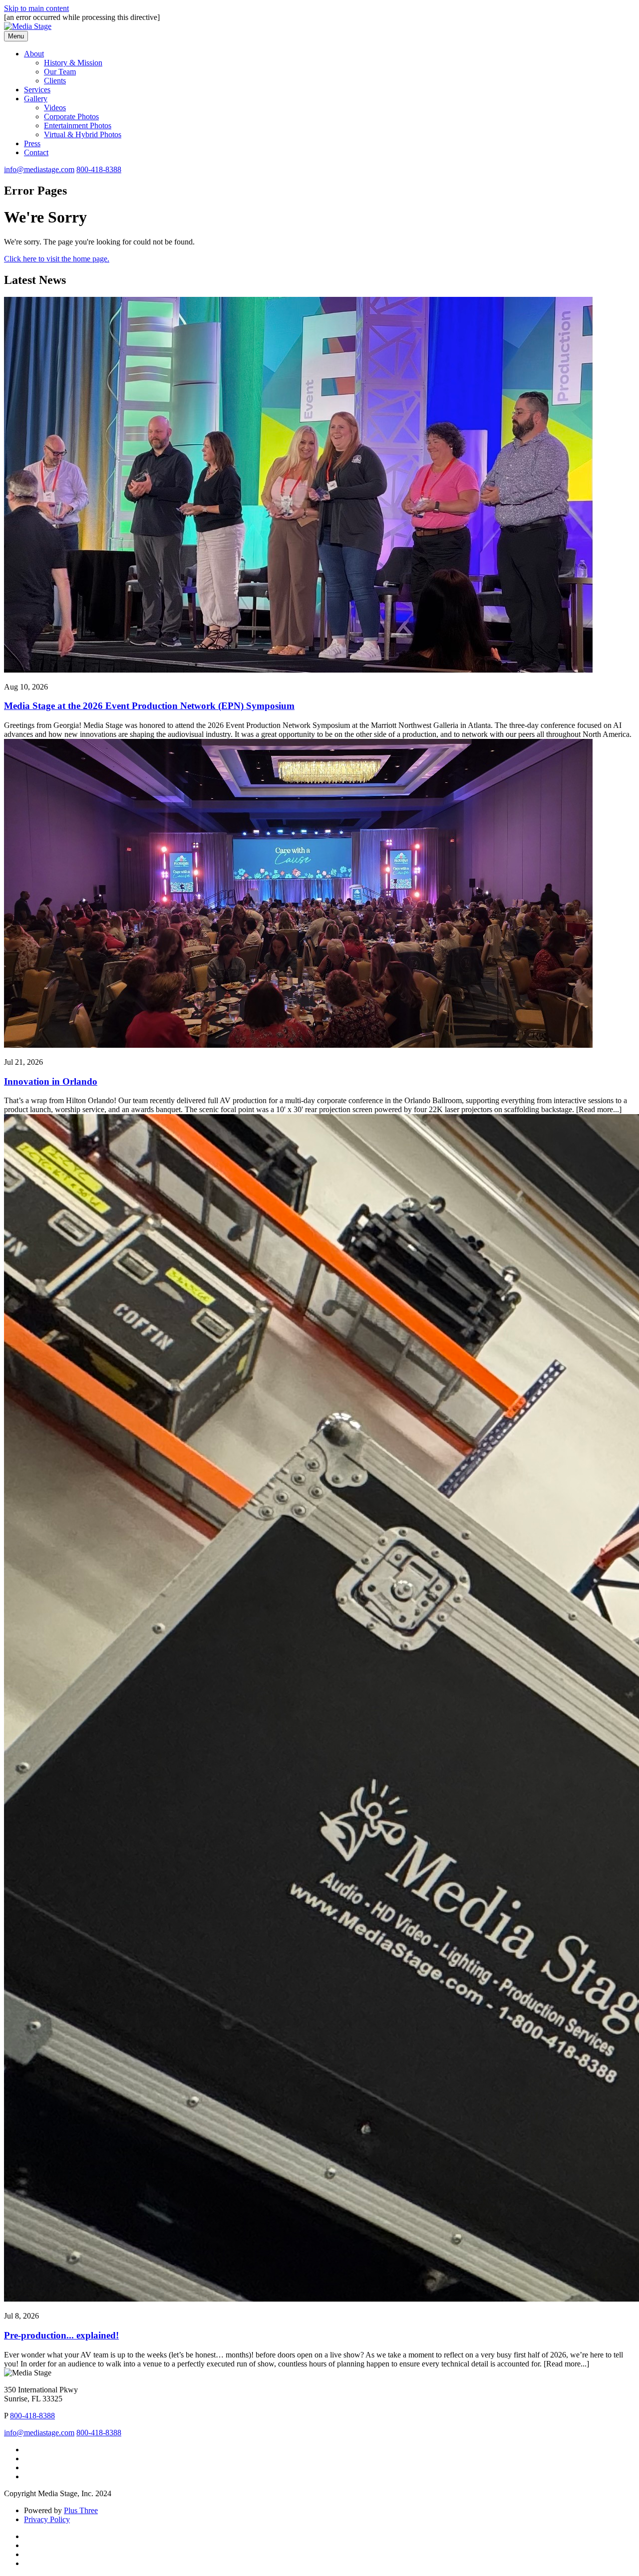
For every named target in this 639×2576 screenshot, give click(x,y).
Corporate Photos (71, 117)
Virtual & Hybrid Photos (83, 134)
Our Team (60, 72)
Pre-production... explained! (61, 2335)
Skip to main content (36, 8)
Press (32, 143)
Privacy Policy (47, 2519)
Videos (55, 108)
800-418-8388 (99, 169)
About (34, 54)
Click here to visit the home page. (57, 259)
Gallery (36, 99)
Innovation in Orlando (51, 1081)
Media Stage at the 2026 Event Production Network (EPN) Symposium (149, 706)
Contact (36, 152)
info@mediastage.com (39, 169)
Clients (55, 81)
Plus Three (81, 2510)
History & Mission (73, 63)
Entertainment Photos (78, 125)
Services (37, 90)
